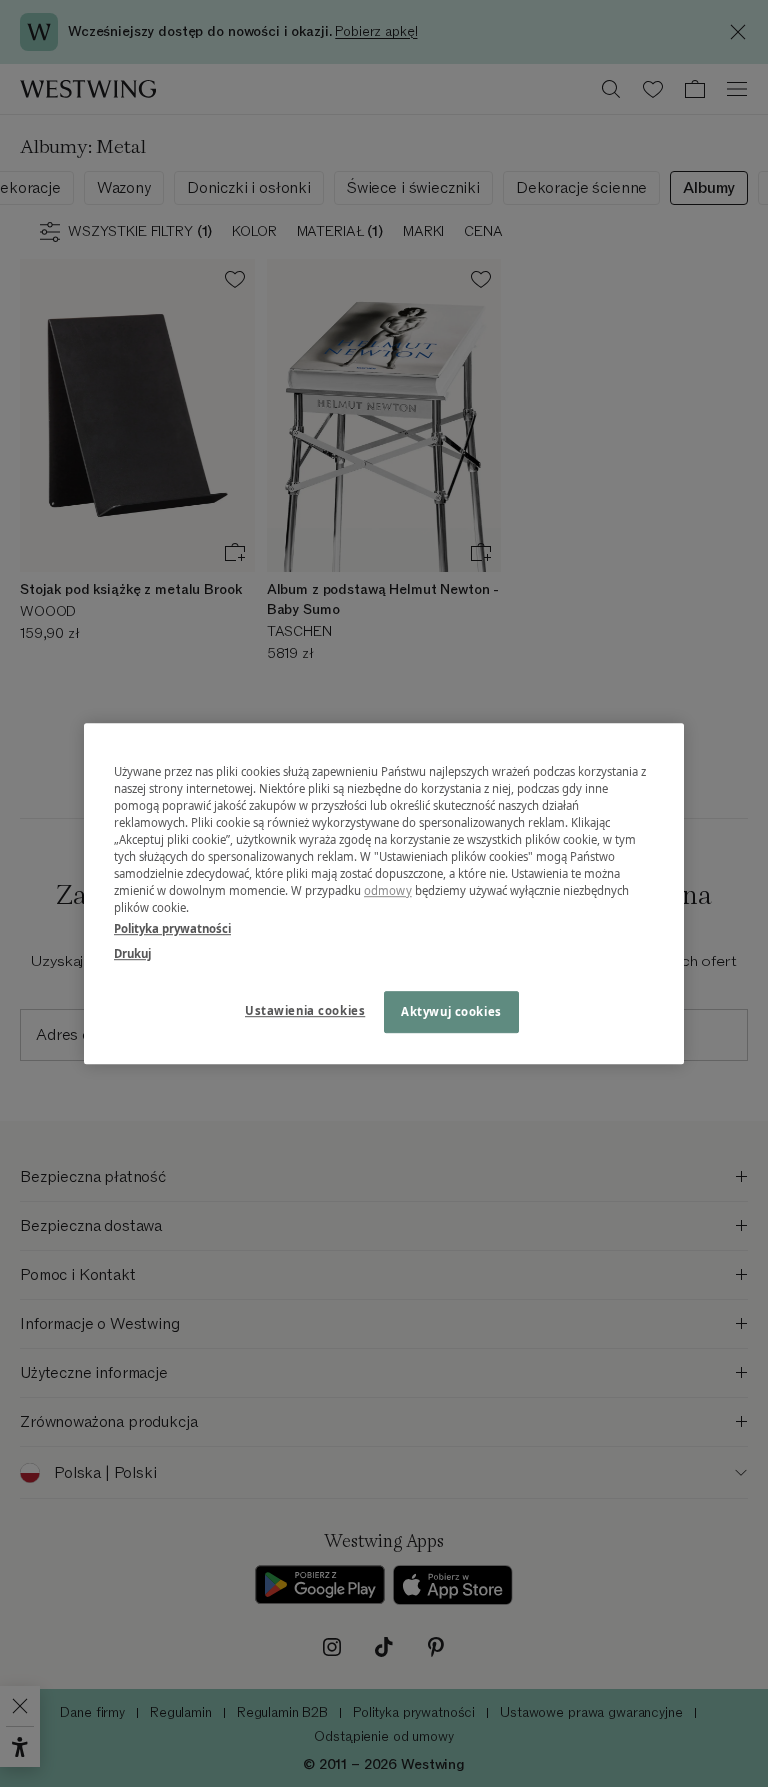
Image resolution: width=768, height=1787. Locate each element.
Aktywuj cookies (451, 1011)
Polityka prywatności (172, 928)
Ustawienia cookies (305, 1010)
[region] (384, 894)
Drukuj (132, 953)
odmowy (388, 890)
